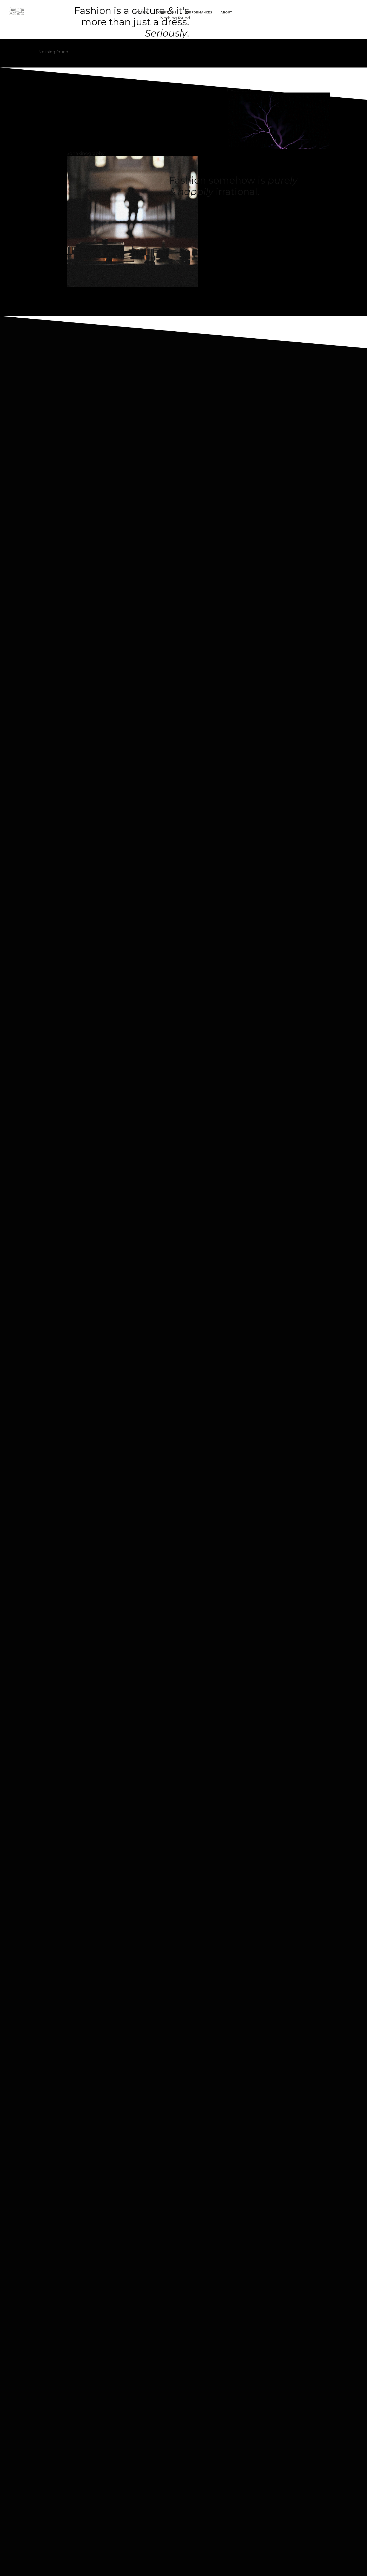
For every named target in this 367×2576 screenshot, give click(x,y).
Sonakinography (86, 153)
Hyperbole (239, 90)
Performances (198, 13)
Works (141, 13)
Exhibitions (166, 13)
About (226, 13)
